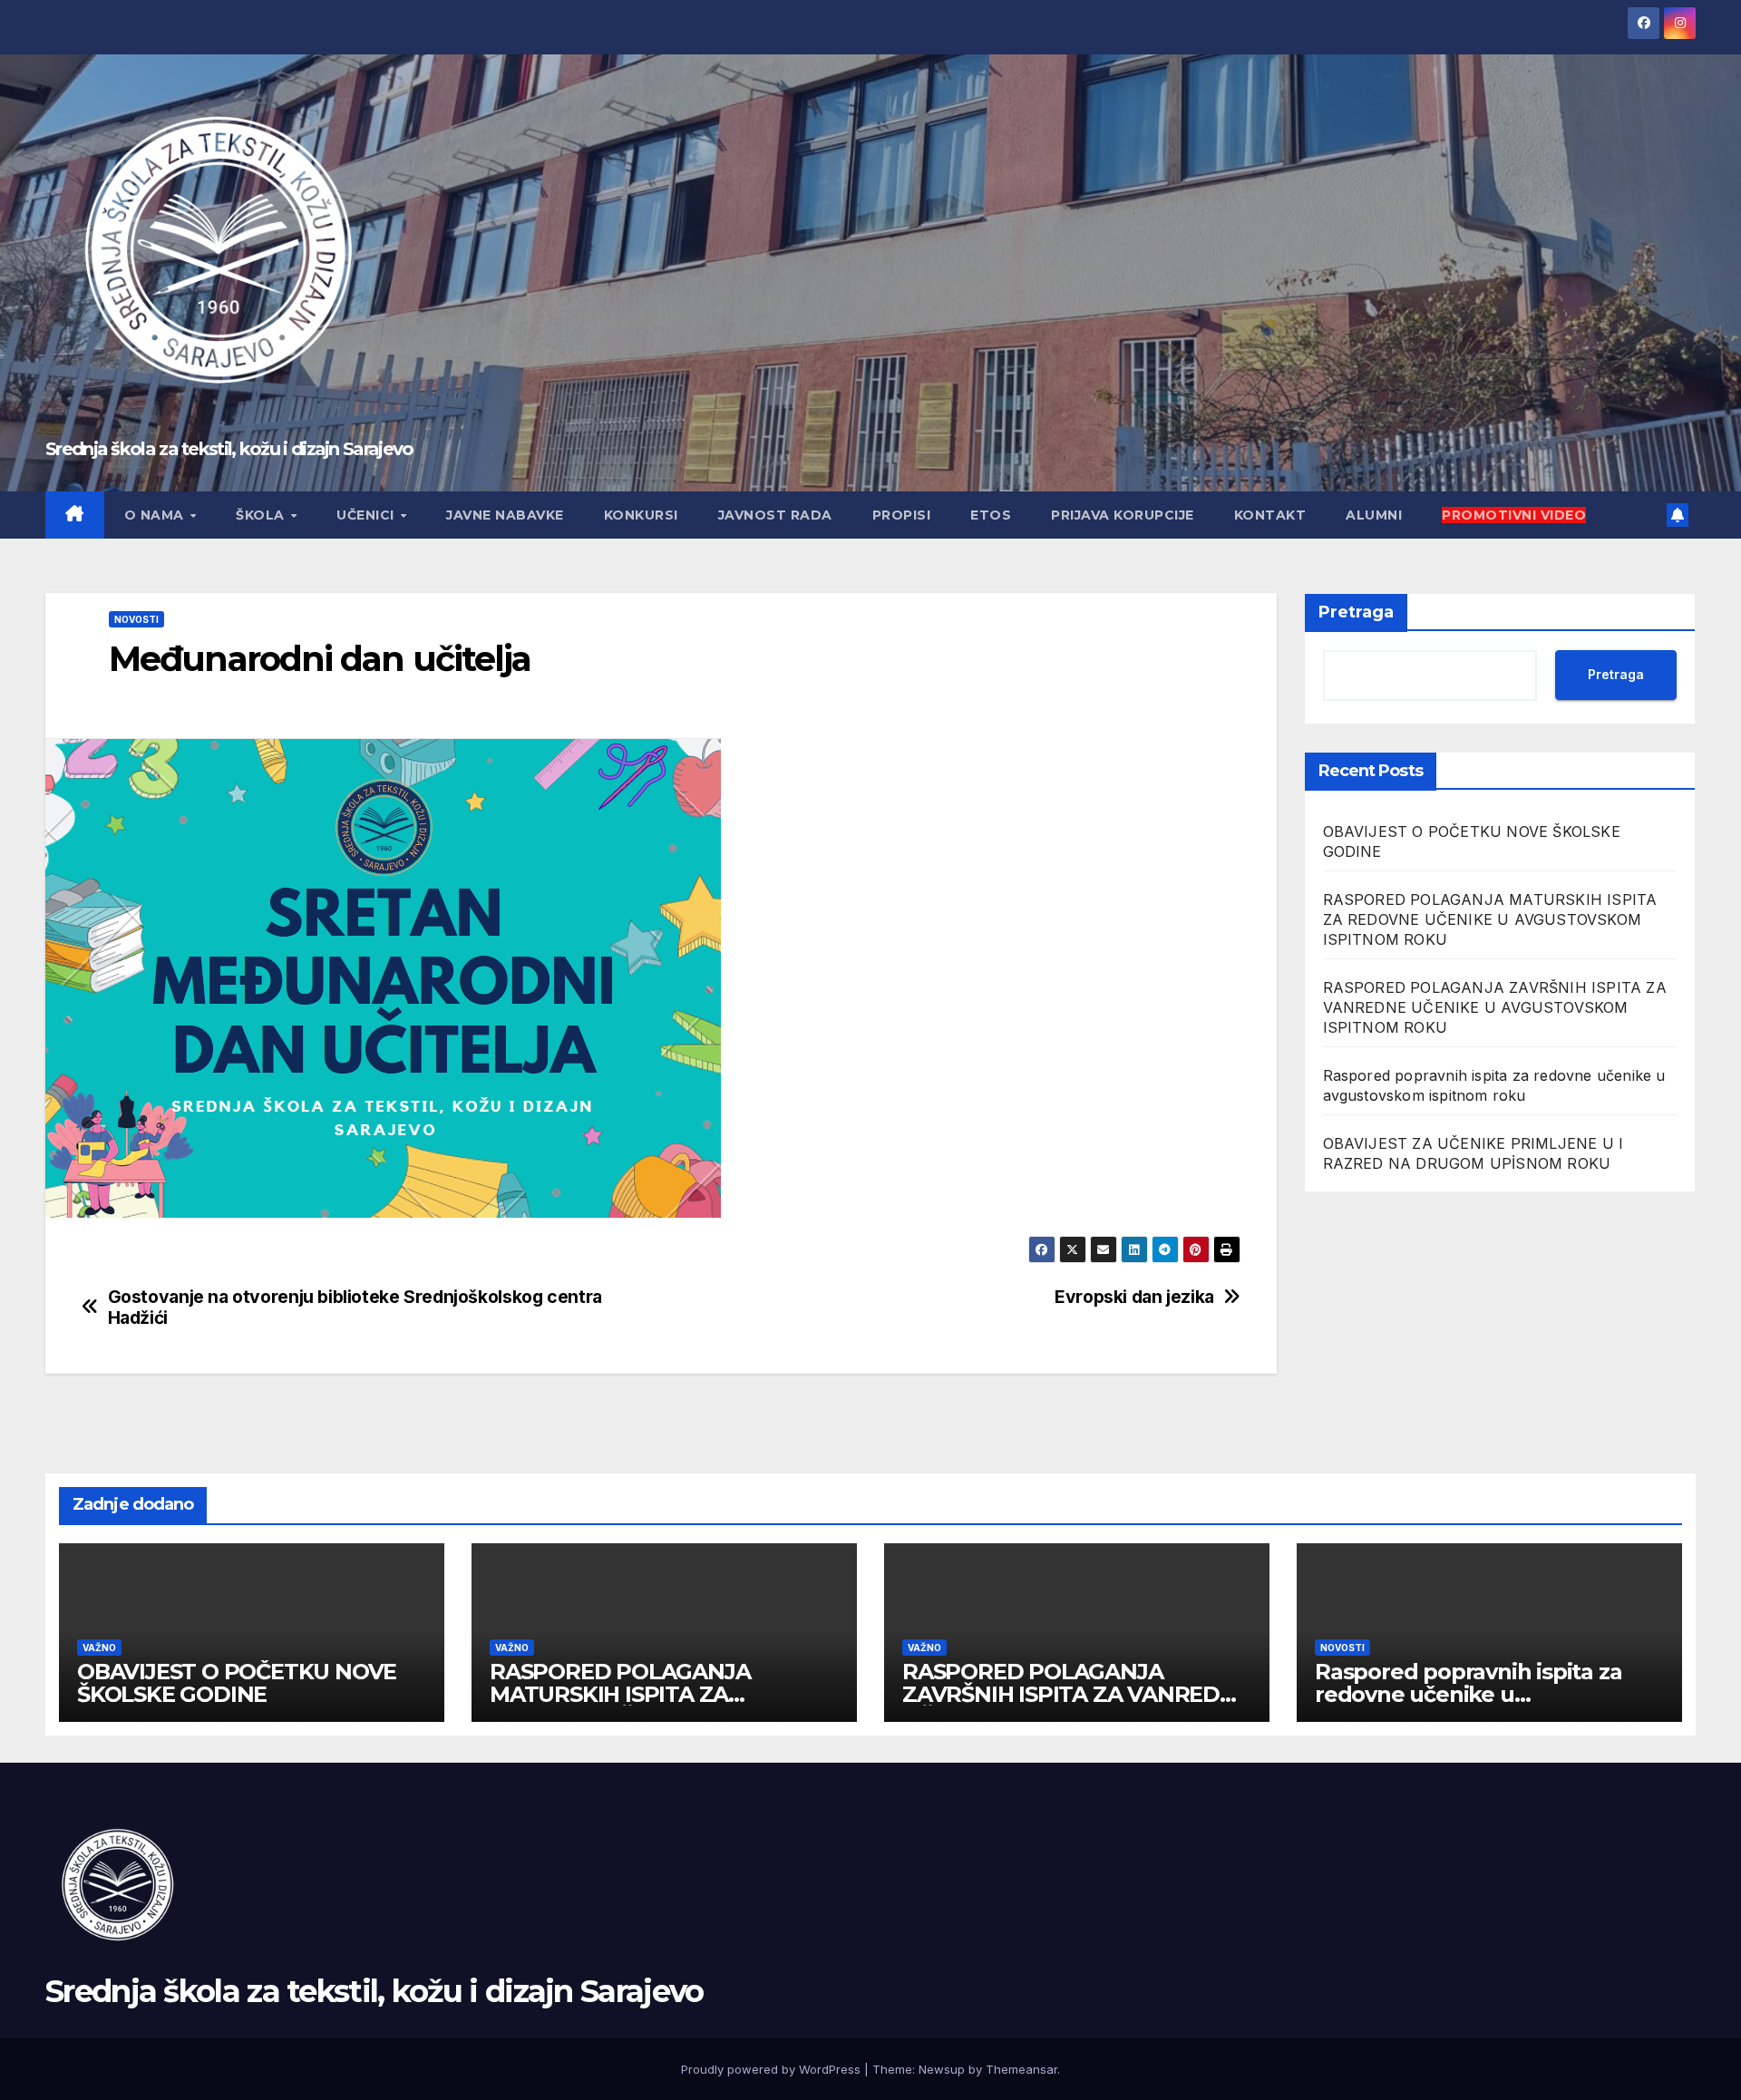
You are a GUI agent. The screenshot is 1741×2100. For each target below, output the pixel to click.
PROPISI (902, 515)
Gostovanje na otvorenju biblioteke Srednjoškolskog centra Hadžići (355, 1308)
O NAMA (156, 515)
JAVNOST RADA (775, 515)
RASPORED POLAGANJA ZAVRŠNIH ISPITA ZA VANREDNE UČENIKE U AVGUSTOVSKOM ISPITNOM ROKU (1495, 1007)
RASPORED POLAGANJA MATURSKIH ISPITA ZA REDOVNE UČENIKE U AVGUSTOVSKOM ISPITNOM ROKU (1490, 919)
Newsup (942, 2069)
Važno (99, 1648)
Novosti (136, 619)
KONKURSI (641, 515)
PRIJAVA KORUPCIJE (1123, 515)
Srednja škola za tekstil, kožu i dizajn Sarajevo (229, 449)
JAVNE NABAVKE (505, 515)
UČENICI (367, 515)
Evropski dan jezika (1134, 1297)
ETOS (991, 515)
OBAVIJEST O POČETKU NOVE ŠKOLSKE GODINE (237, 1683)
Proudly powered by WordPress (773, 2069)
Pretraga (1356, 612)
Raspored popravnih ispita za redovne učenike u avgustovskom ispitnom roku (1470, 1694)
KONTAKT (1270, 515)
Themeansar (1021, 2069)
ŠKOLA (262, 515)
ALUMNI (1374, 515)
